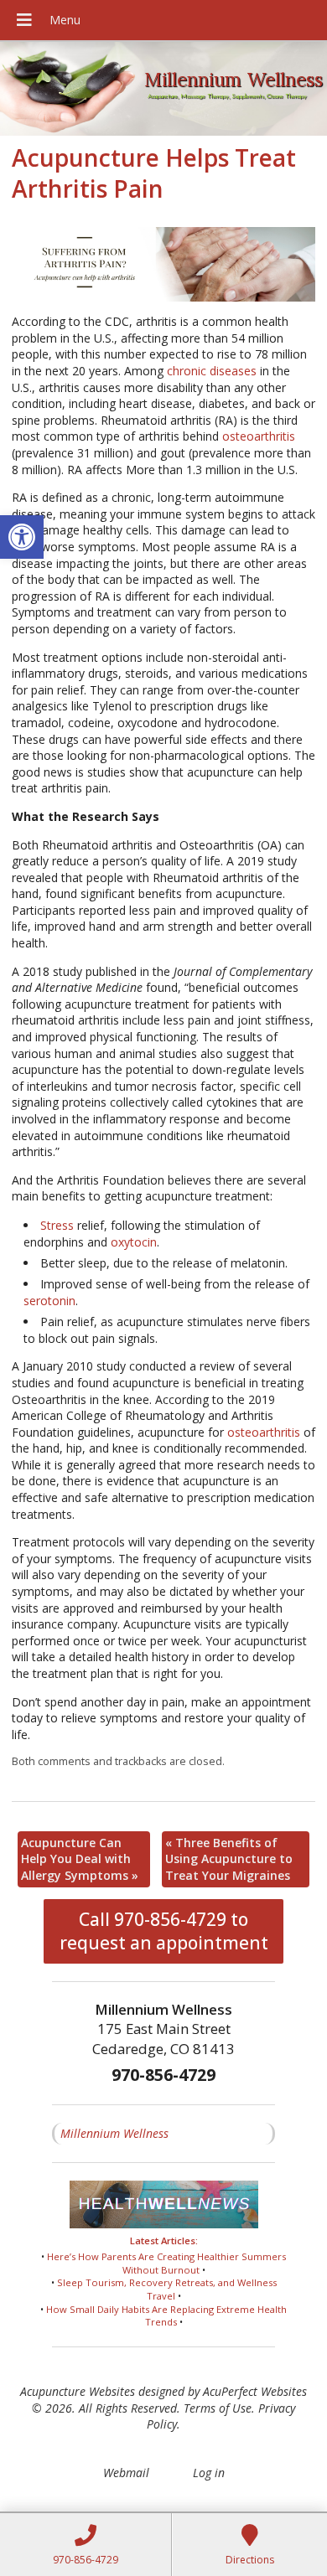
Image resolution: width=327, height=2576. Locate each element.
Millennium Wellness (114, 2133)
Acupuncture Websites (78, 2391)
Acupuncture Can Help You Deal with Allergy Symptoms (80, 1859)
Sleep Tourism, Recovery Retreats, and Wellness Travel (167, 2289)
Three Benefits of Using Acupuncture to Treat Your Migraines (229, 1859)
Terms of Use (218, 2408)
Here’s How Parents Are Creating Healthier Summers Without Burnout (166, 2263)
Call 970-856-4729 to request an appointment (164, 1931)
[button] (22, 537)
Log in (209, 2473)
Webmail (126, 2473)
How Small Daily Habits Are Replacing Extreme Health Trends (166, 2316)
